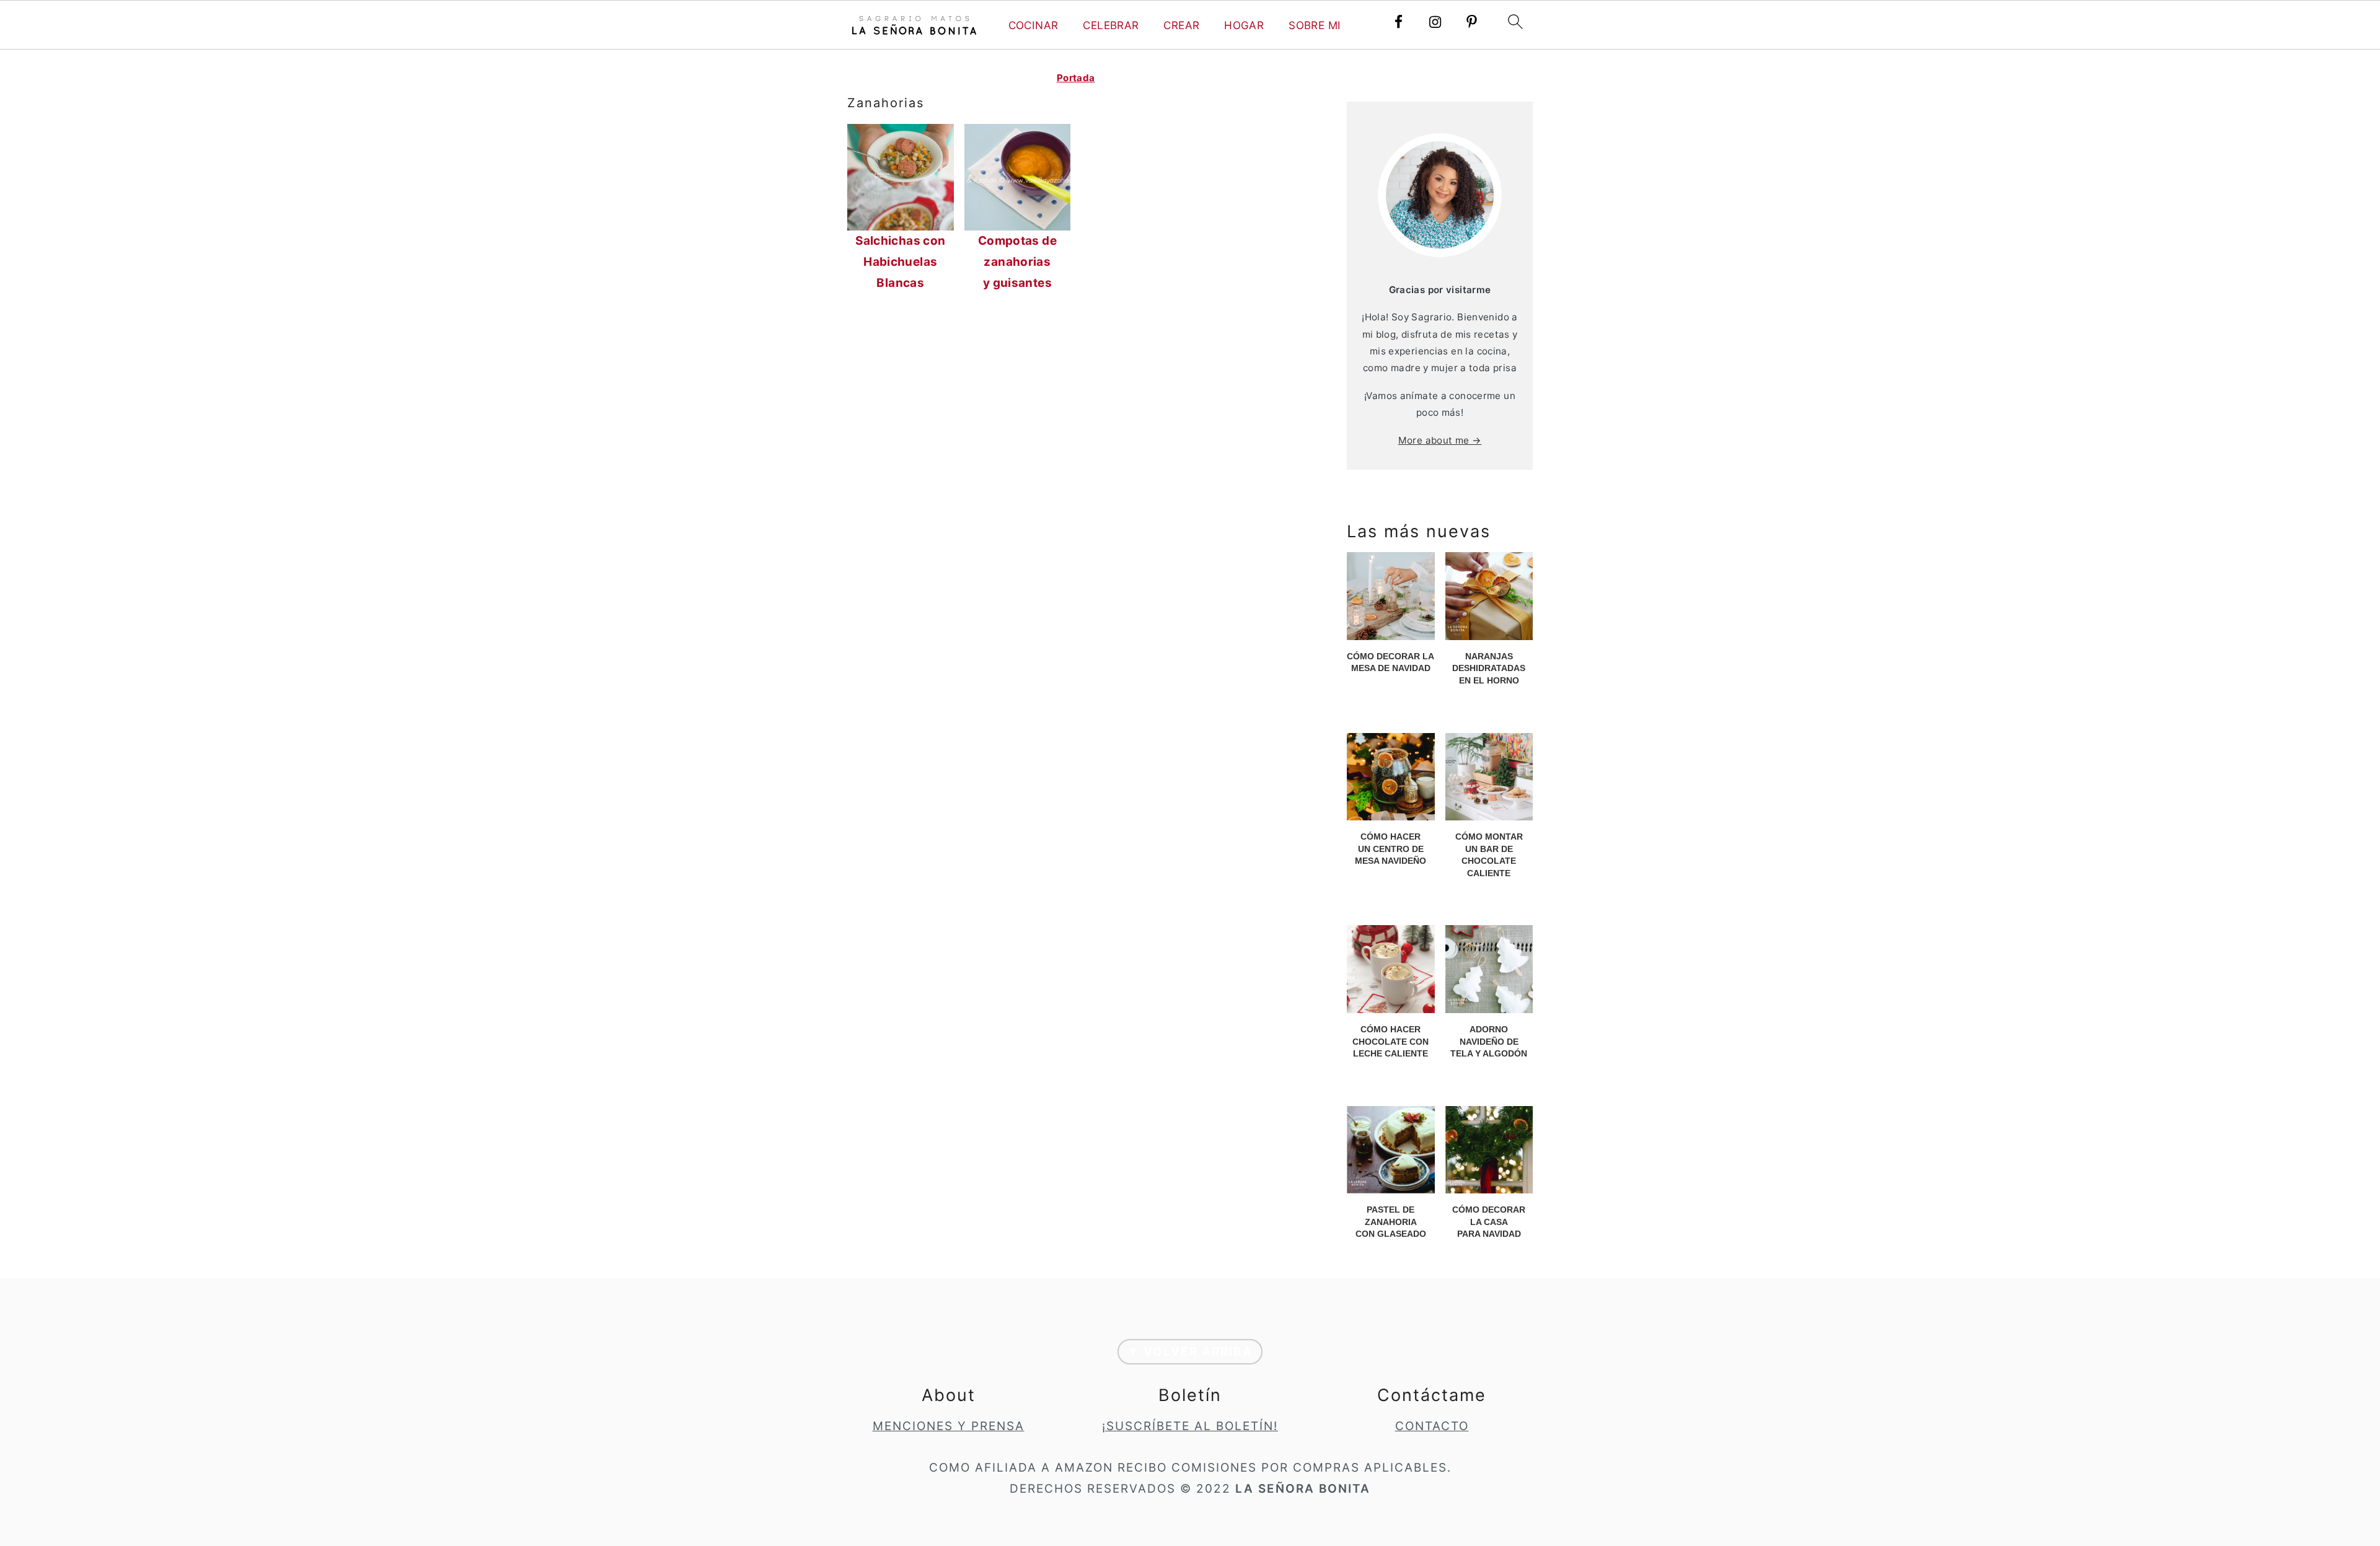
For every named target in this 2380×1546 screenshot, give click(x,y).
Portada (1076, 78)
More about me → (1440, 440)
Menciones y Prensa (949, 1426)
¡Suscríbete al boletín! (1190, 1426)
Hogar (1244, 25)
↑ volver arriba (1190, 1352)
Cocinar (1034, 25)
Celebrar (1111, 25)
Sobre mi (1315, 25)
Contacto (1432, 1426)
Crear (1181, 25)
